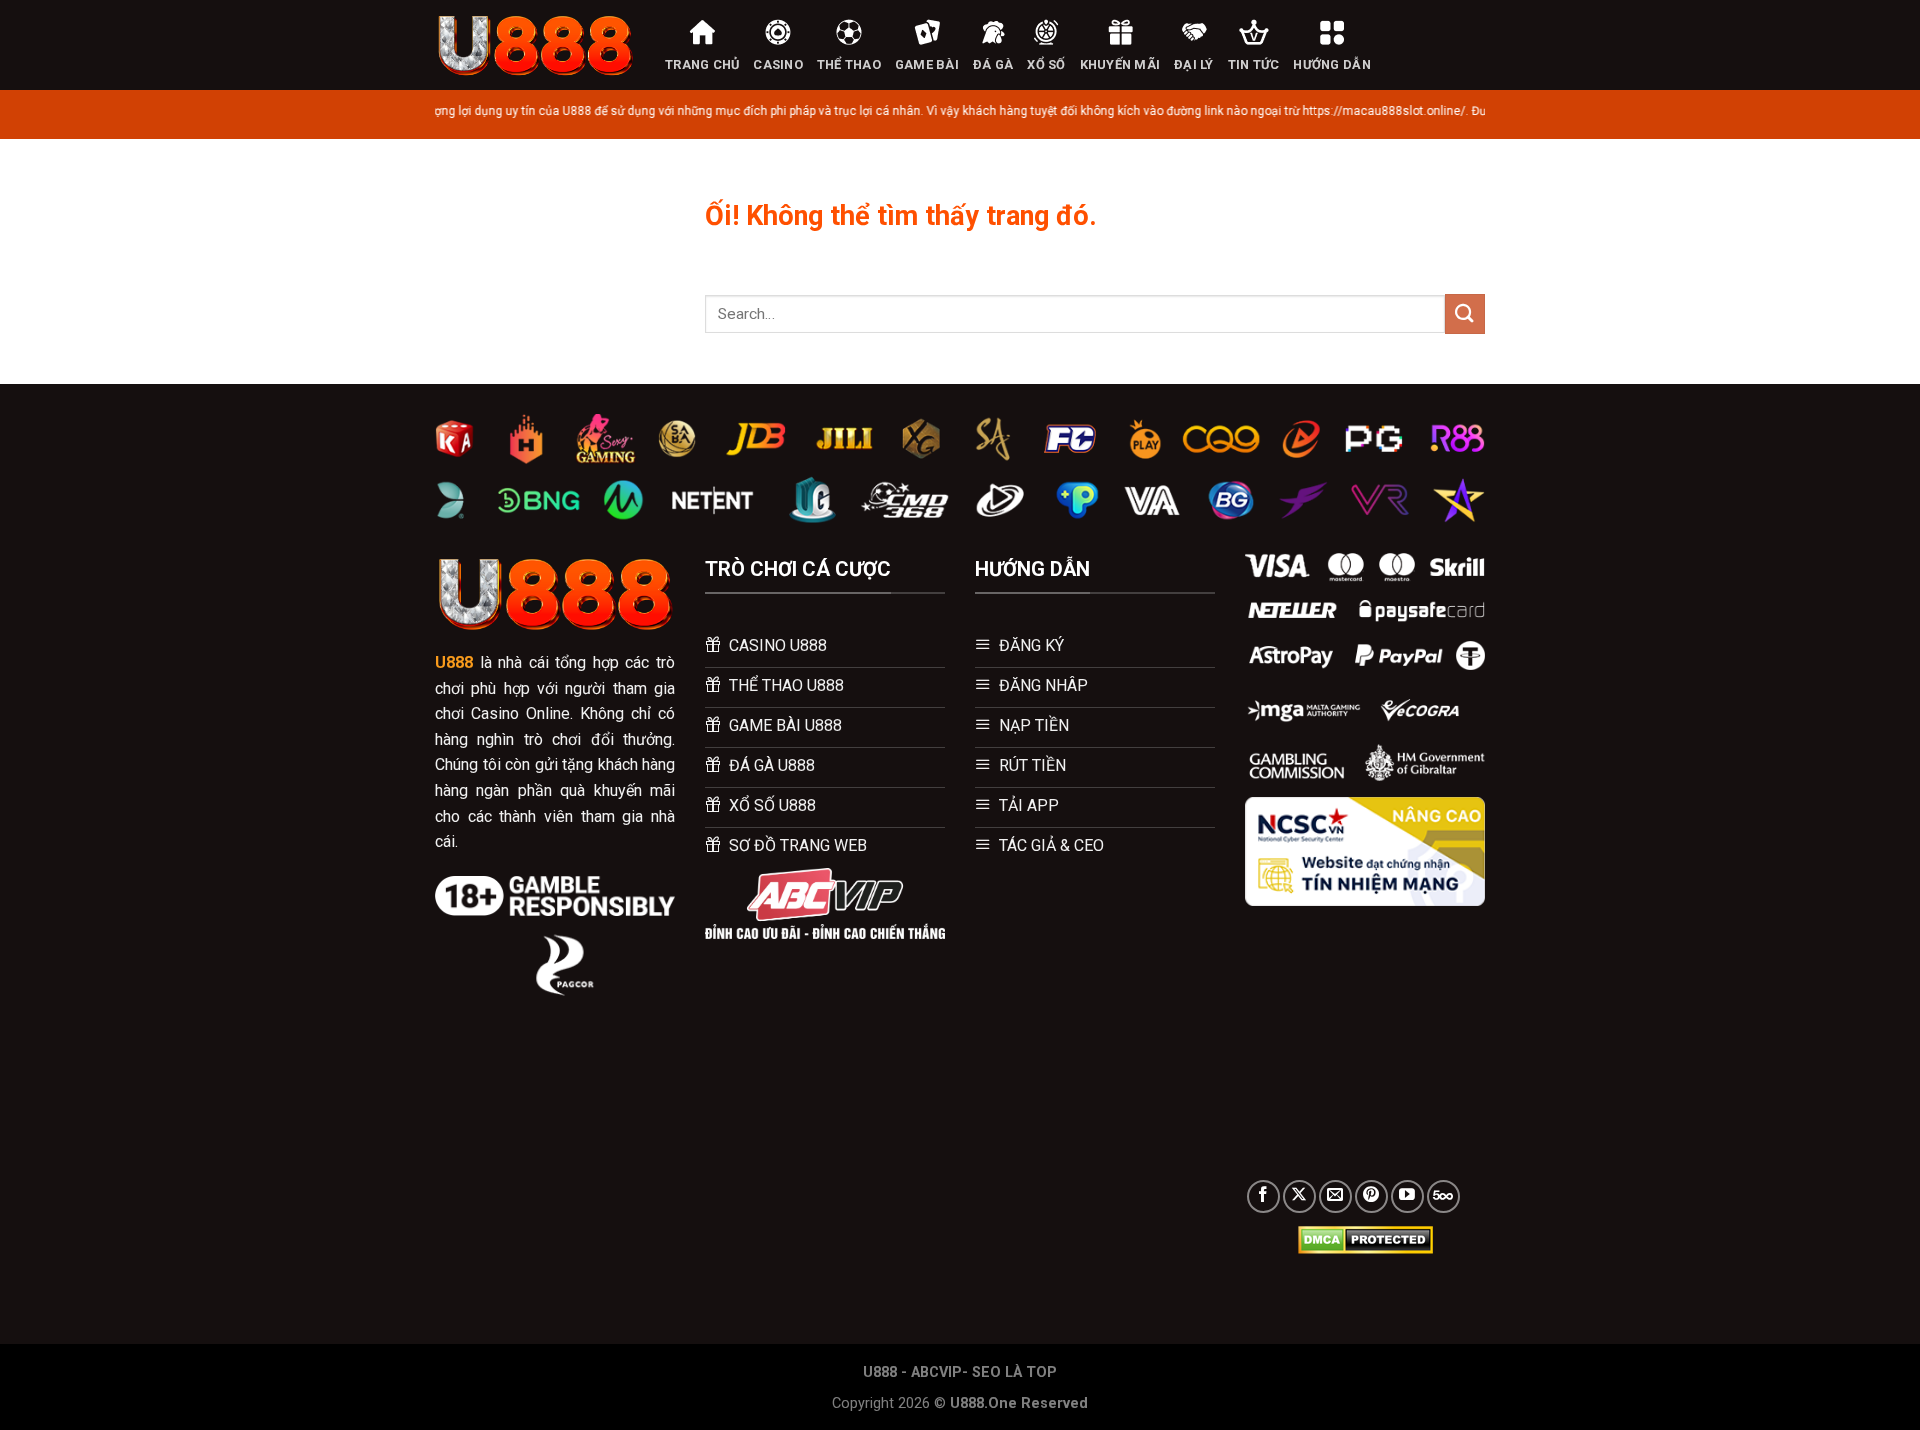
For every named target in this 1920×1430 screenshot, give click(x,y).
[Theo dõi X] (1299, 1196)
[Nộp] (1465, 313)
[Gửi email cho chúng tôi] (1335, 1196)
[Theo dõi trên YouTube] (1407, 1196)
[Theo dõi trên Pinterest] (1371, 1196)
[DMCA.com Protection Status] (1365, 1238)
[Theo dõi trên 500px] (1443, 1196)
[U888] (535, 45)
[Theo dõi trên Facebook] (1263, 1196)
